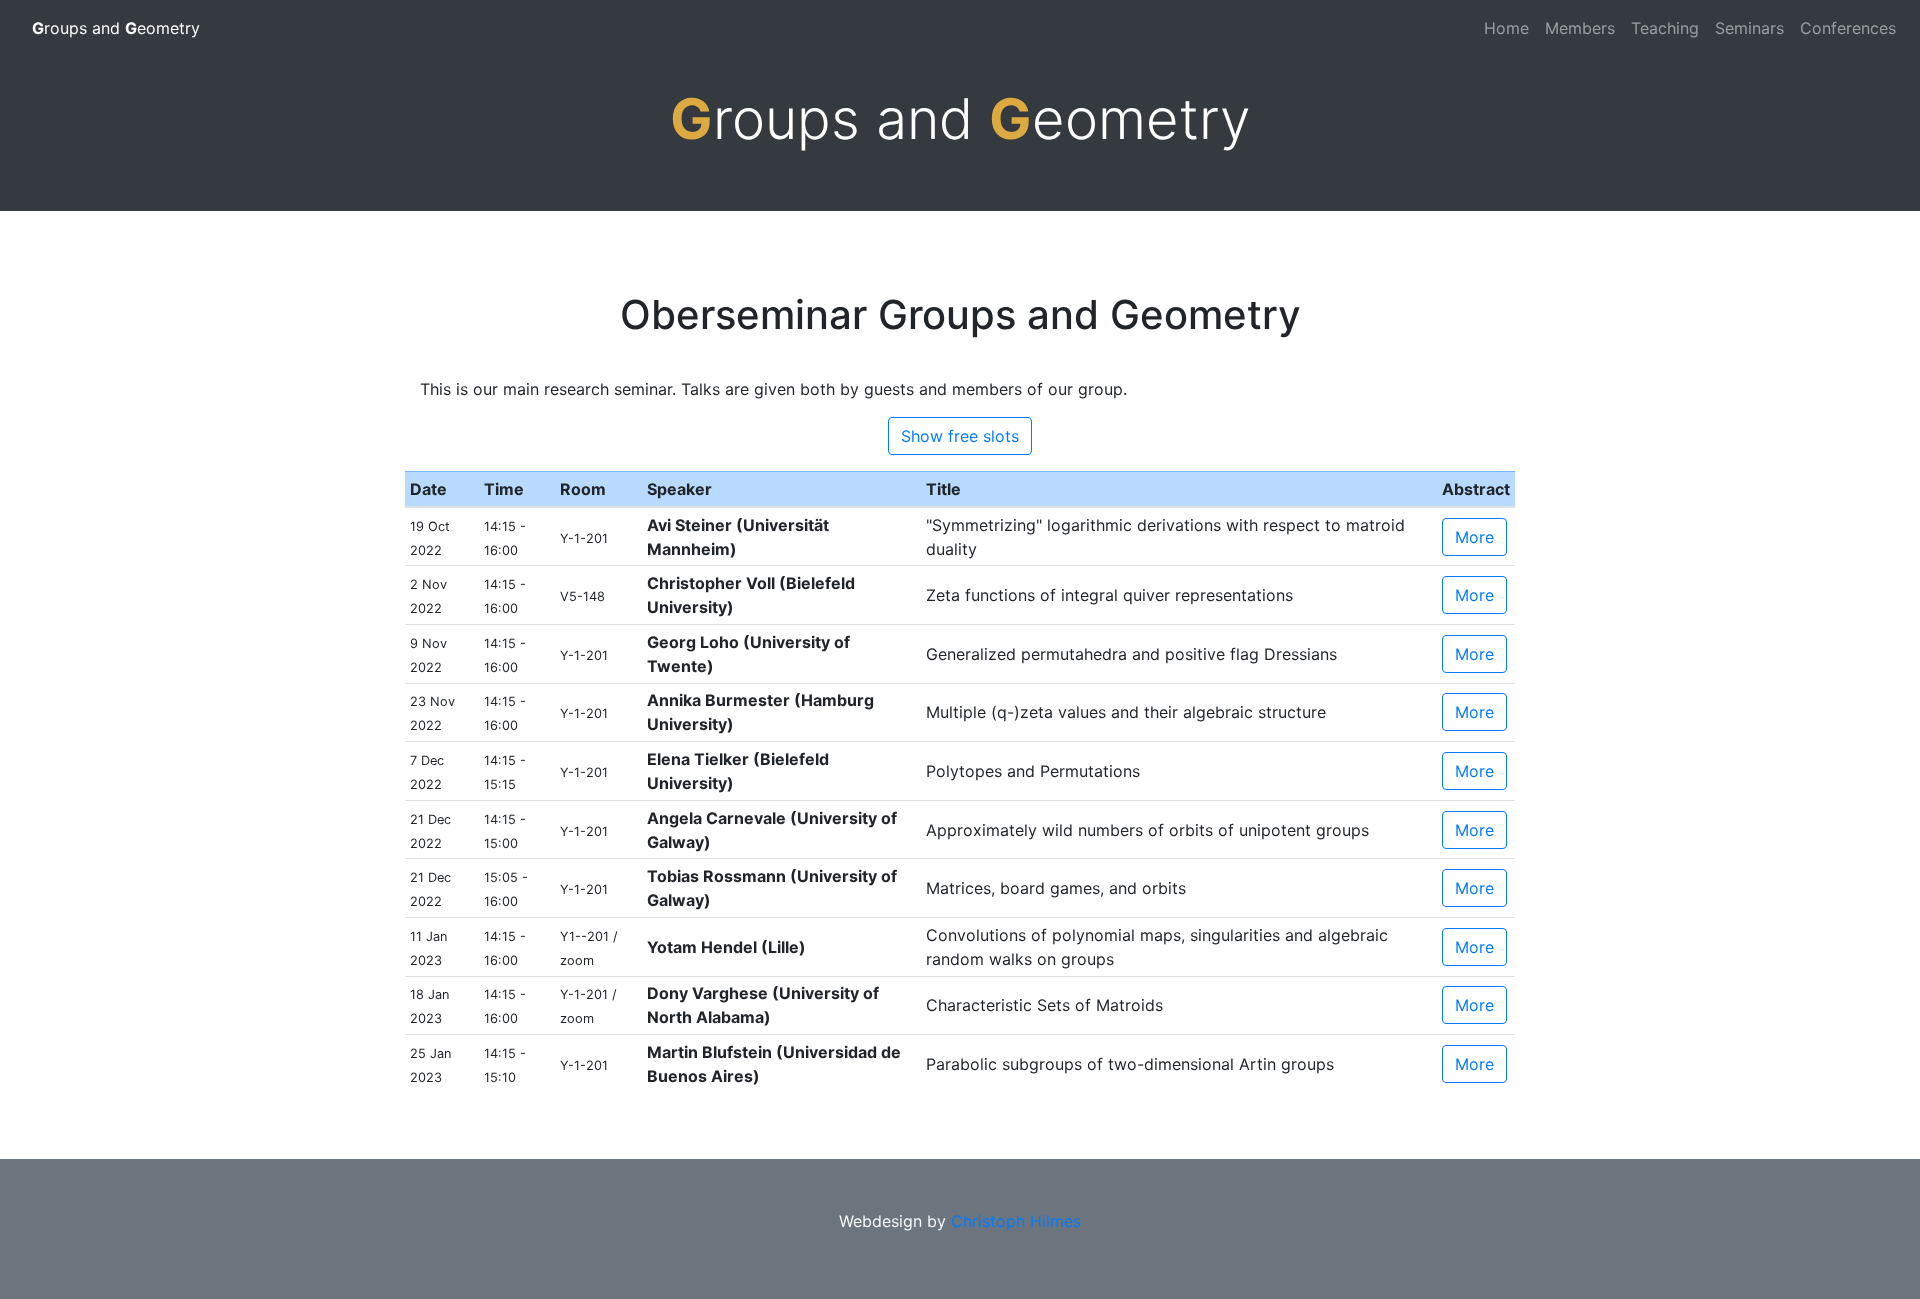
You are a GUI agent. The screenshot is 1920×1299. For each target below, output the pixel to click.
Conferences (1848, 28)
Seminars (1749, 28)
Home (1506, 28)
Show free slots (960, 436)
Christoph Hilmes (1016, 1221)
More (1474, 537)
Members (1580, 28)
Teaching (1665, 28)
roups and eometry (116, 28)
